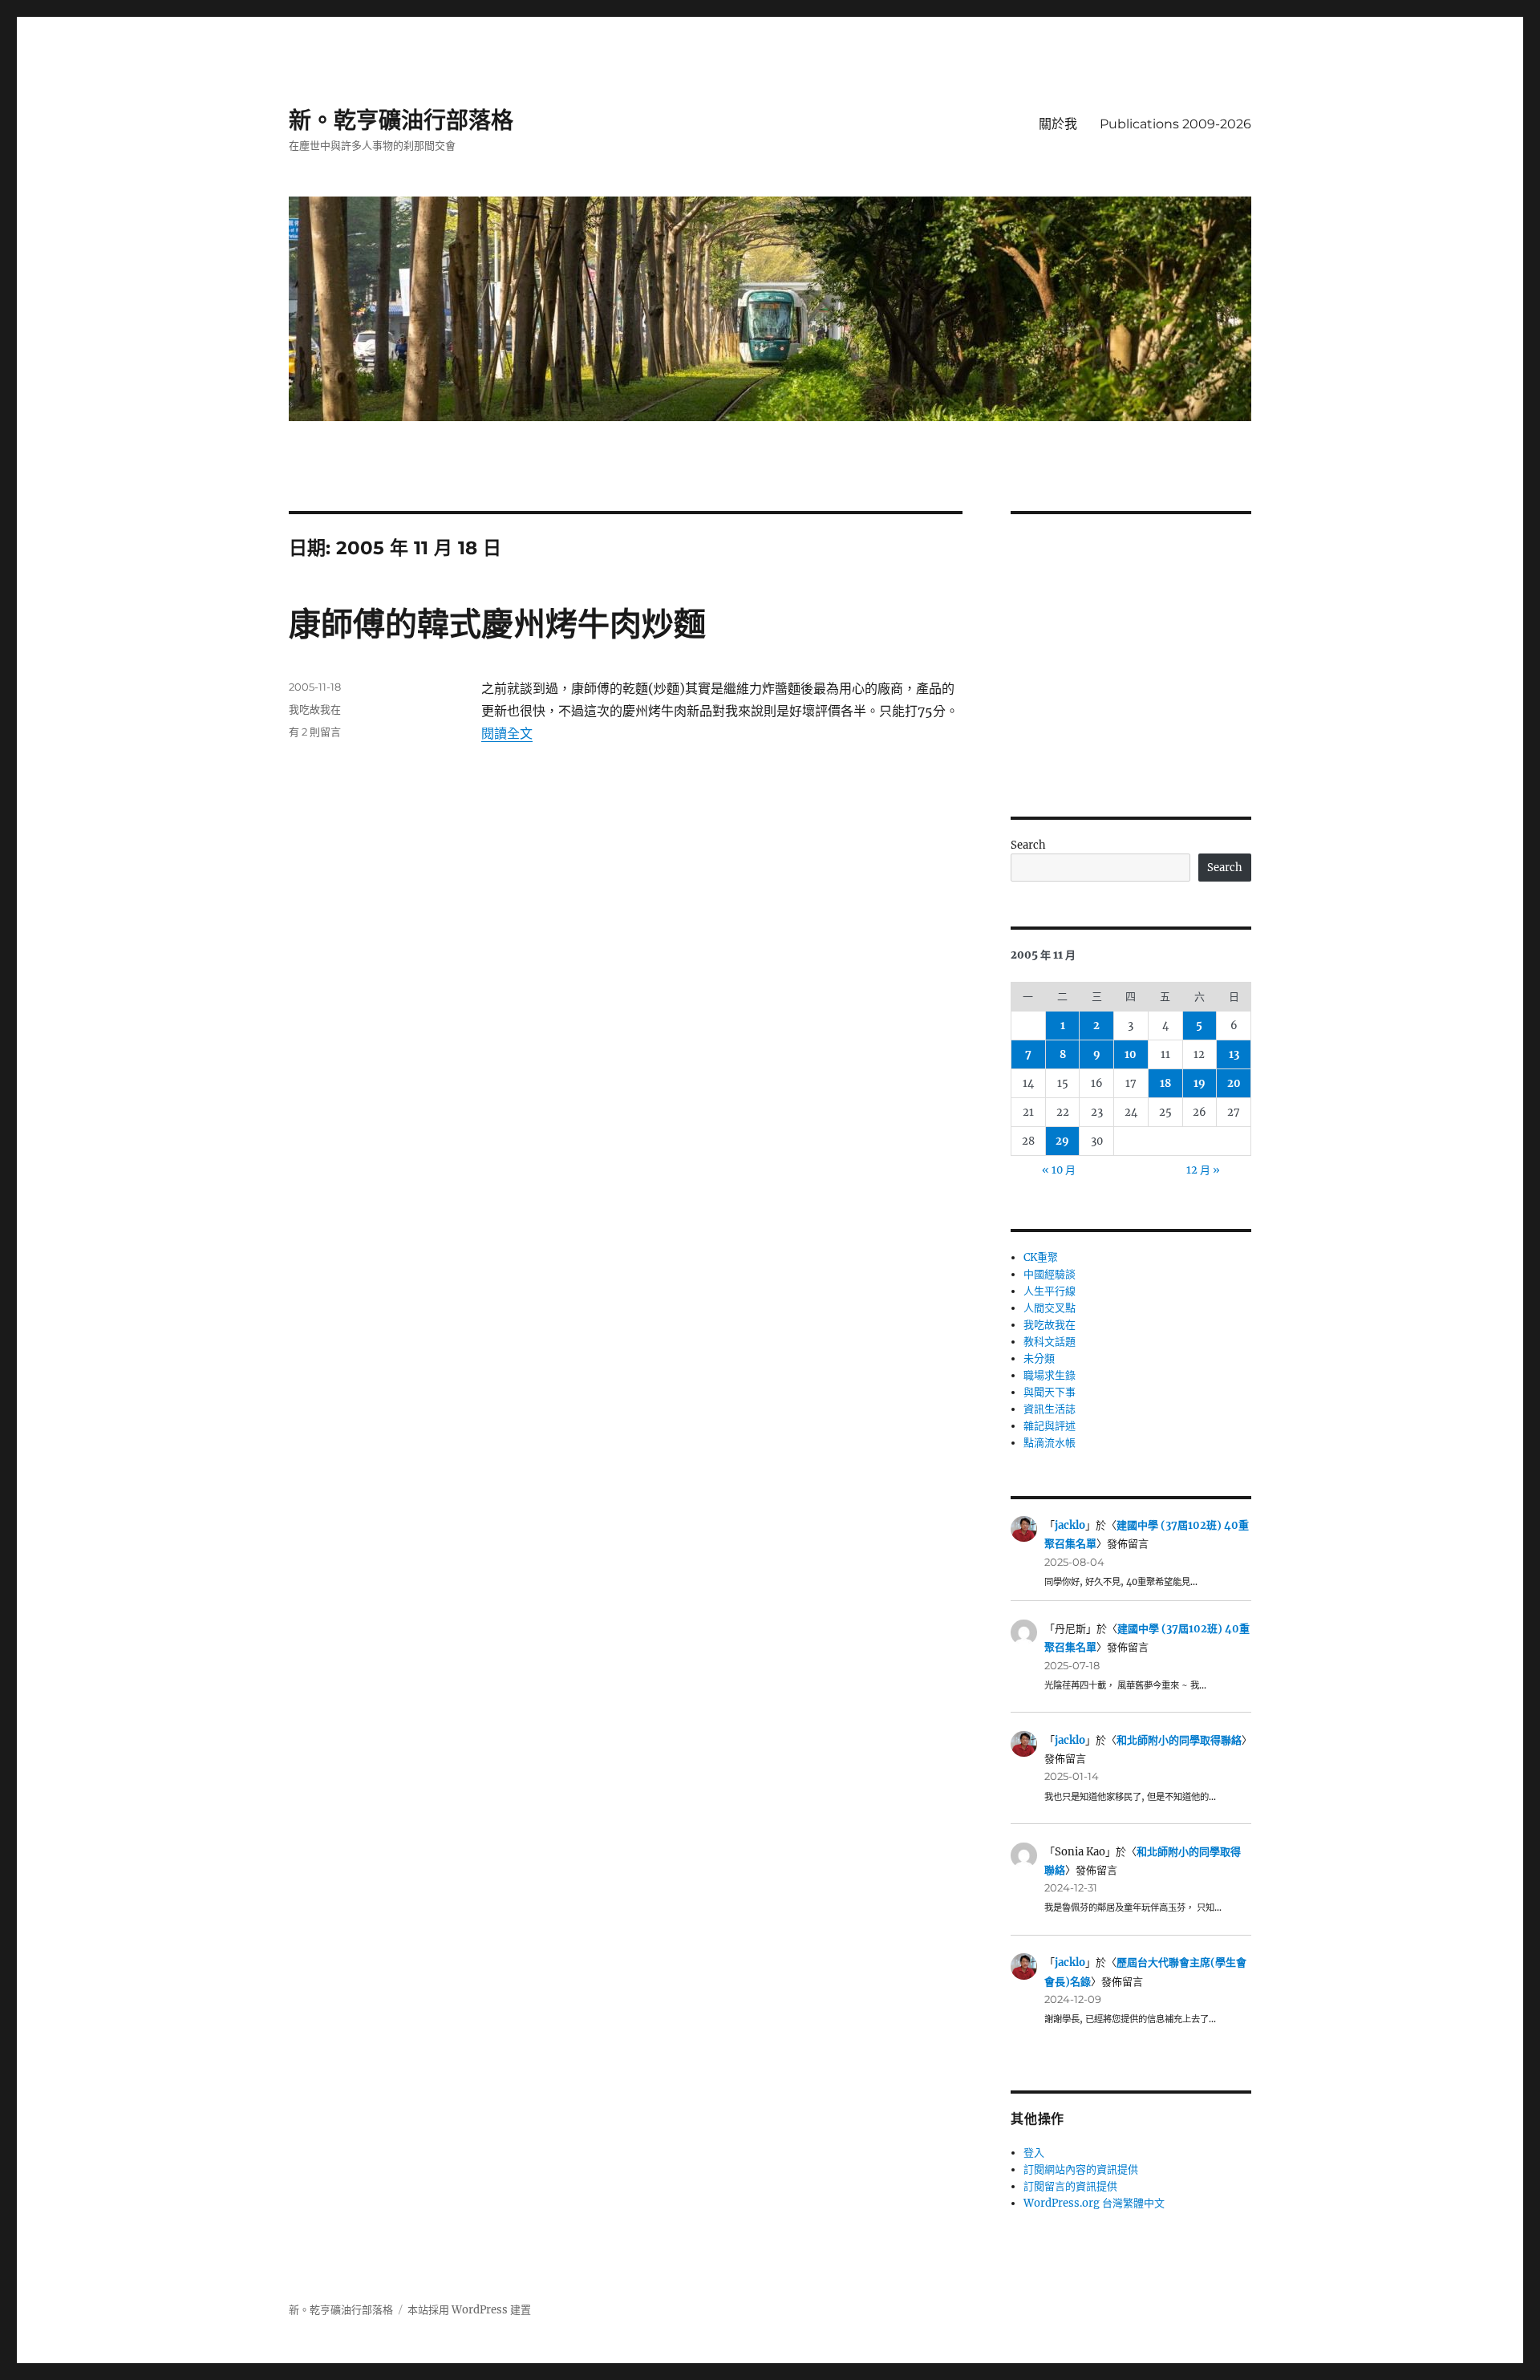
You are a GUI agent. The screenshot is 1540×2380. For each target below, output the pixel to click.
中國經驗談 (1050, 1274)
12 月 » (1203, 1170)
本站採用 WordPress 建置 (469, 2310)
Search (1028, 845)
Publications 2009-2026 (1175, 124)
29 (1062, 1141)
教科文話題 (1050, 1342)
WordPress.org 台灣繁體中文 (1094, 2203)
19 (1200, 1083)
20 (1234, 1083)
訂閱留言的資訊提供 (1070, 2186)
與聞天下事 (1050, 1392)
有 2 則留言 (315, 732)
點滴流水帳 (1050, 1443)
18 (1165, 1083)
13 (1234, 1054)
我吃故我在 (315, 709)
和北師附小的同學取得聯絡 (1179, 1740)
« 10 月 (1059, 1170)
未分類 (1039, 1358)
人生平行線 (1050, 1291)
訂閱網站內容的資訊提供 (1081, 2169)
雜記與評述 (1050, 1426)
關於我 (1058, 124)
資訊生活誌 (1050, 1409)
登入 (1034, 2153)
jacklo (1070, 1525)
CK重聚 (1041, 1257)
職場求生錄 (1050, 1375)
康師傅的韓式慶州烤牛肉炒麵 (497, 624)
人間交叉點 (1050, 1308)
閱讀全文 (507, 733)
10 (1131, 1054)
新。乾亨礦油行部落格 (401, 120)
